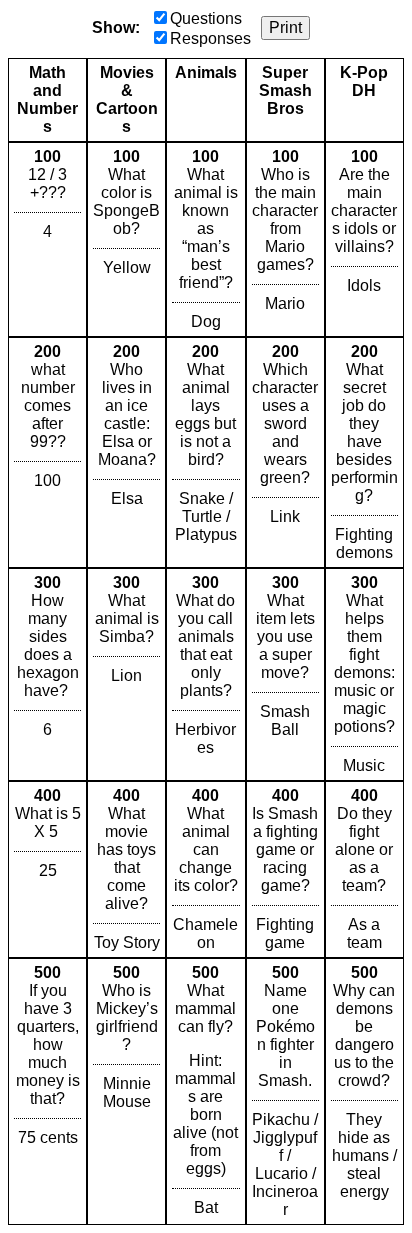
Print (285, 27)
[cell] (47, 239)
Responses (210, 38)
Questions (206, 18)
